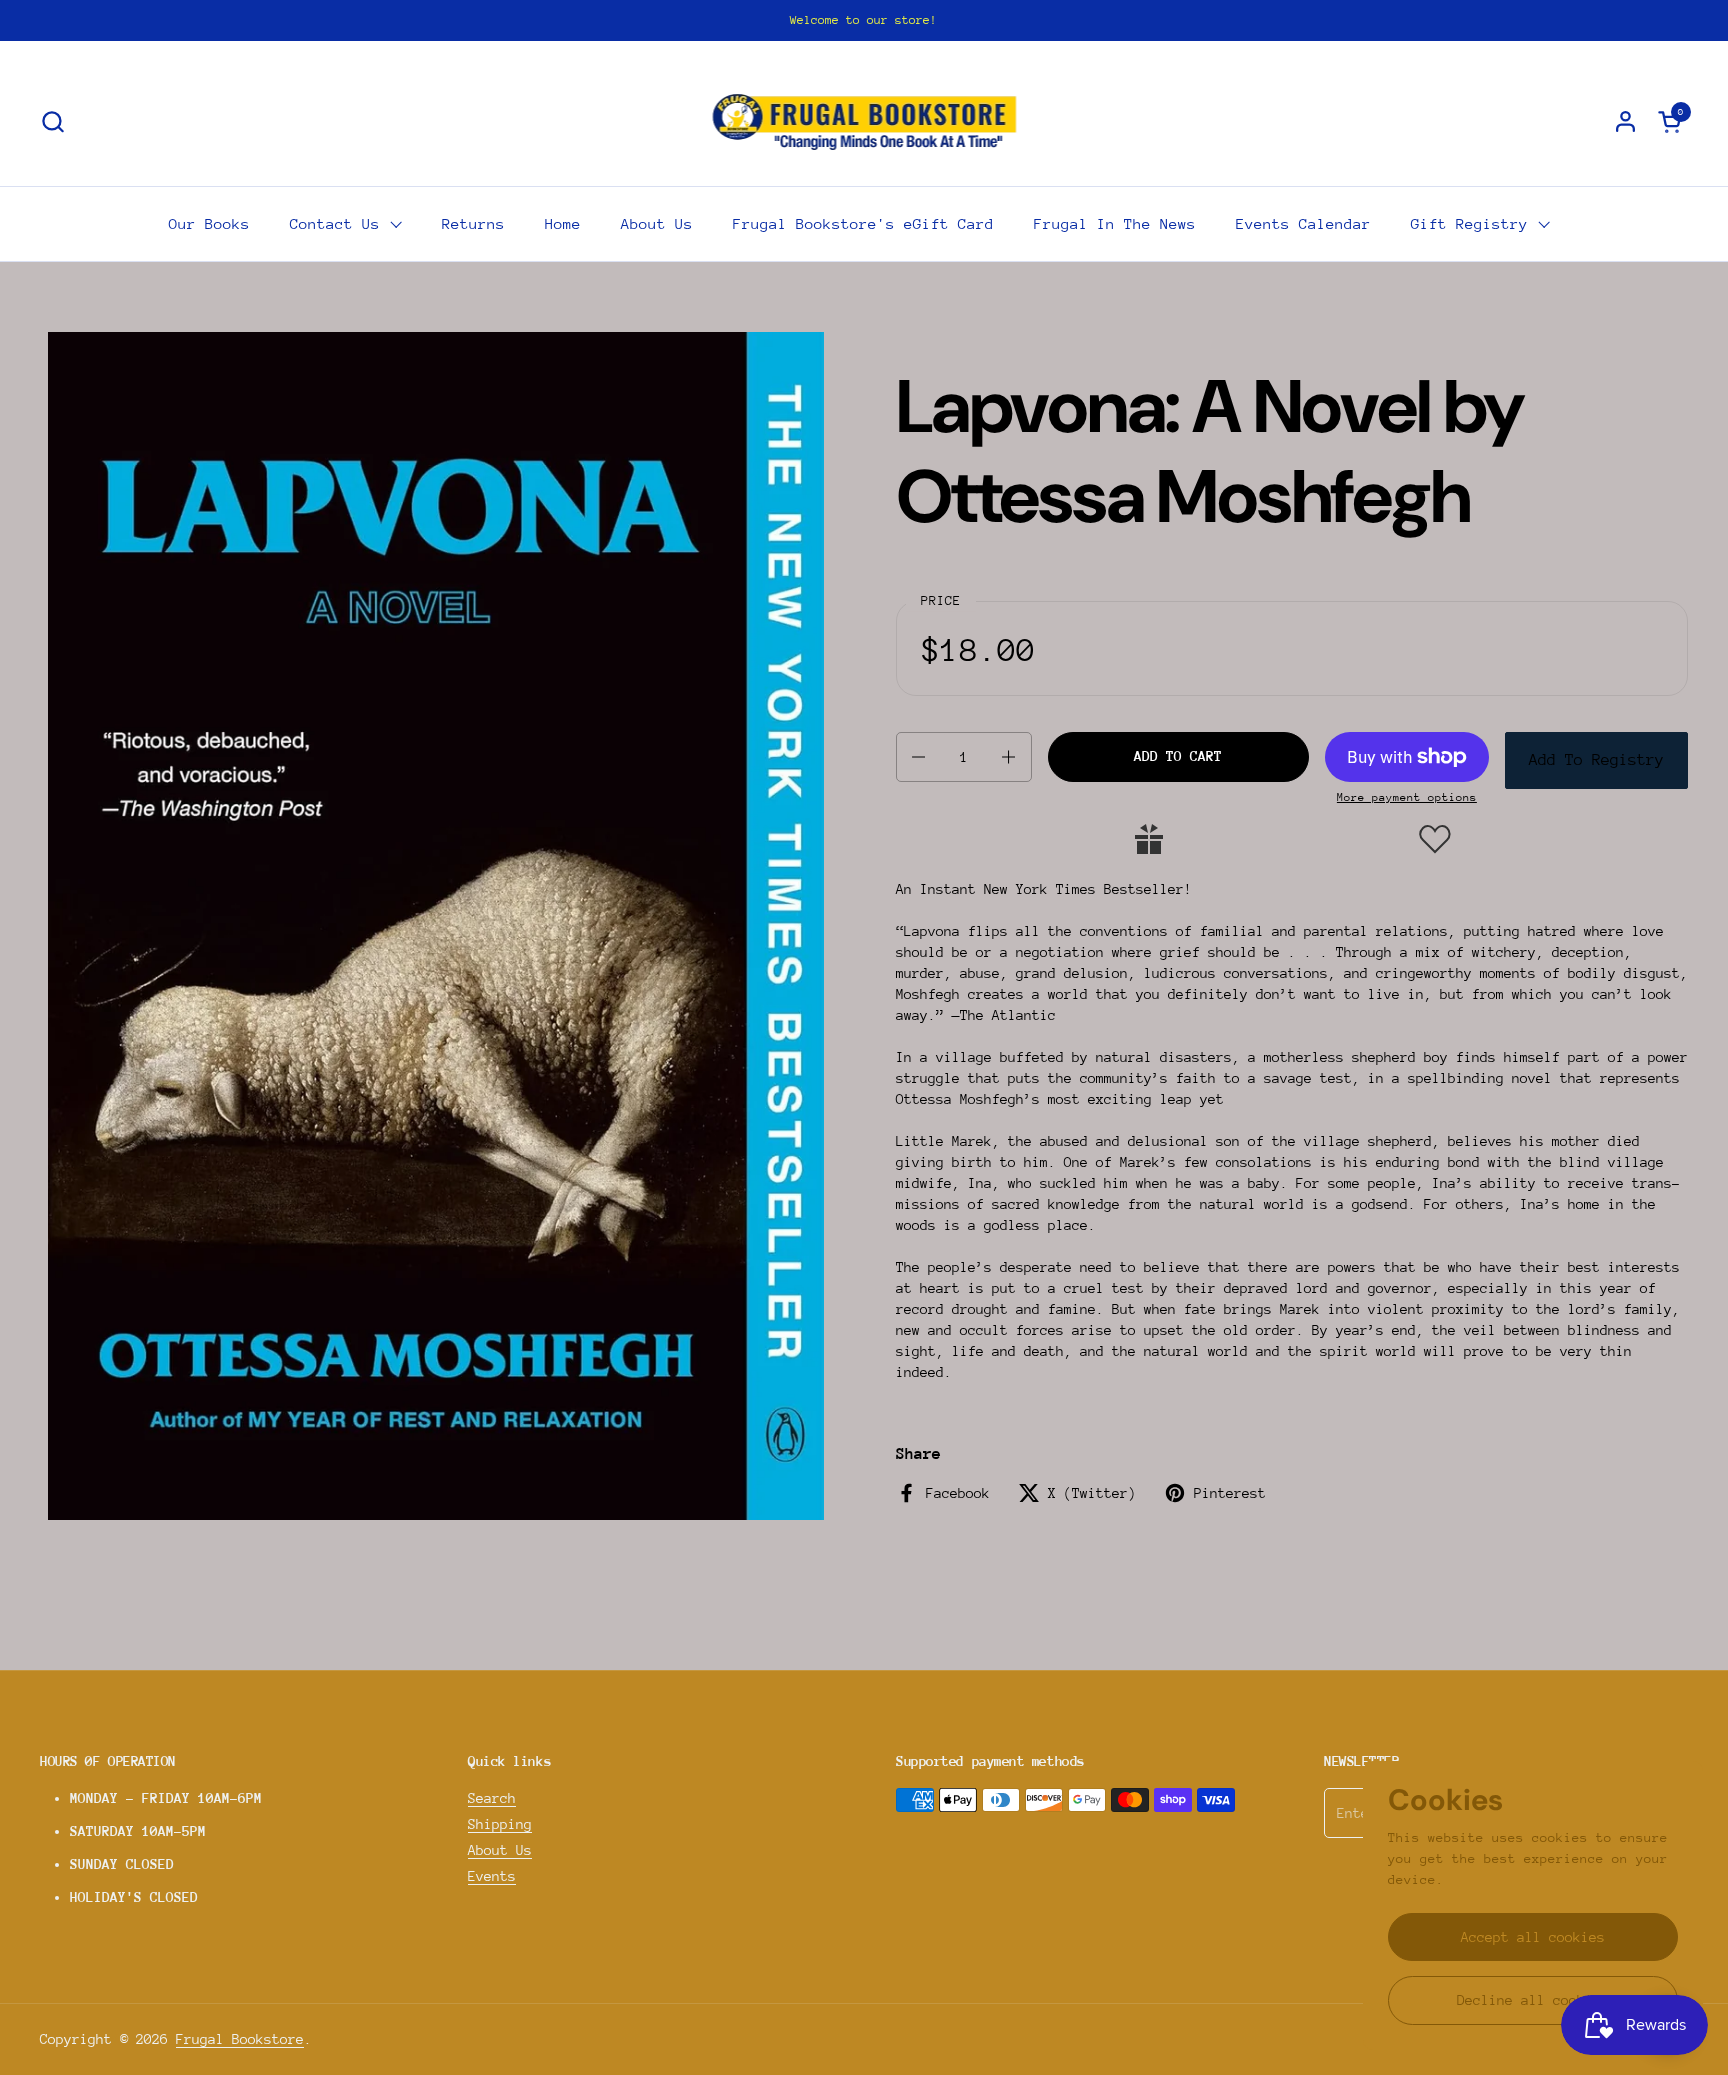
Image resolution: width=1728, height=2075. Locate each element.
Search (492, 1798)
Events (492, 1876)
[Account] (1625, 121)
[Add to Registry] (1149, 839)
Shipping (500, 1824)
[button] (52, 121)
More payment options (1407, 797)
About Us (500, 1850)
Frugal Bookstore (240, 2039)
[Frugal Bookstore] (864, 121)
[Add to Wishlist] (1435, 839)
